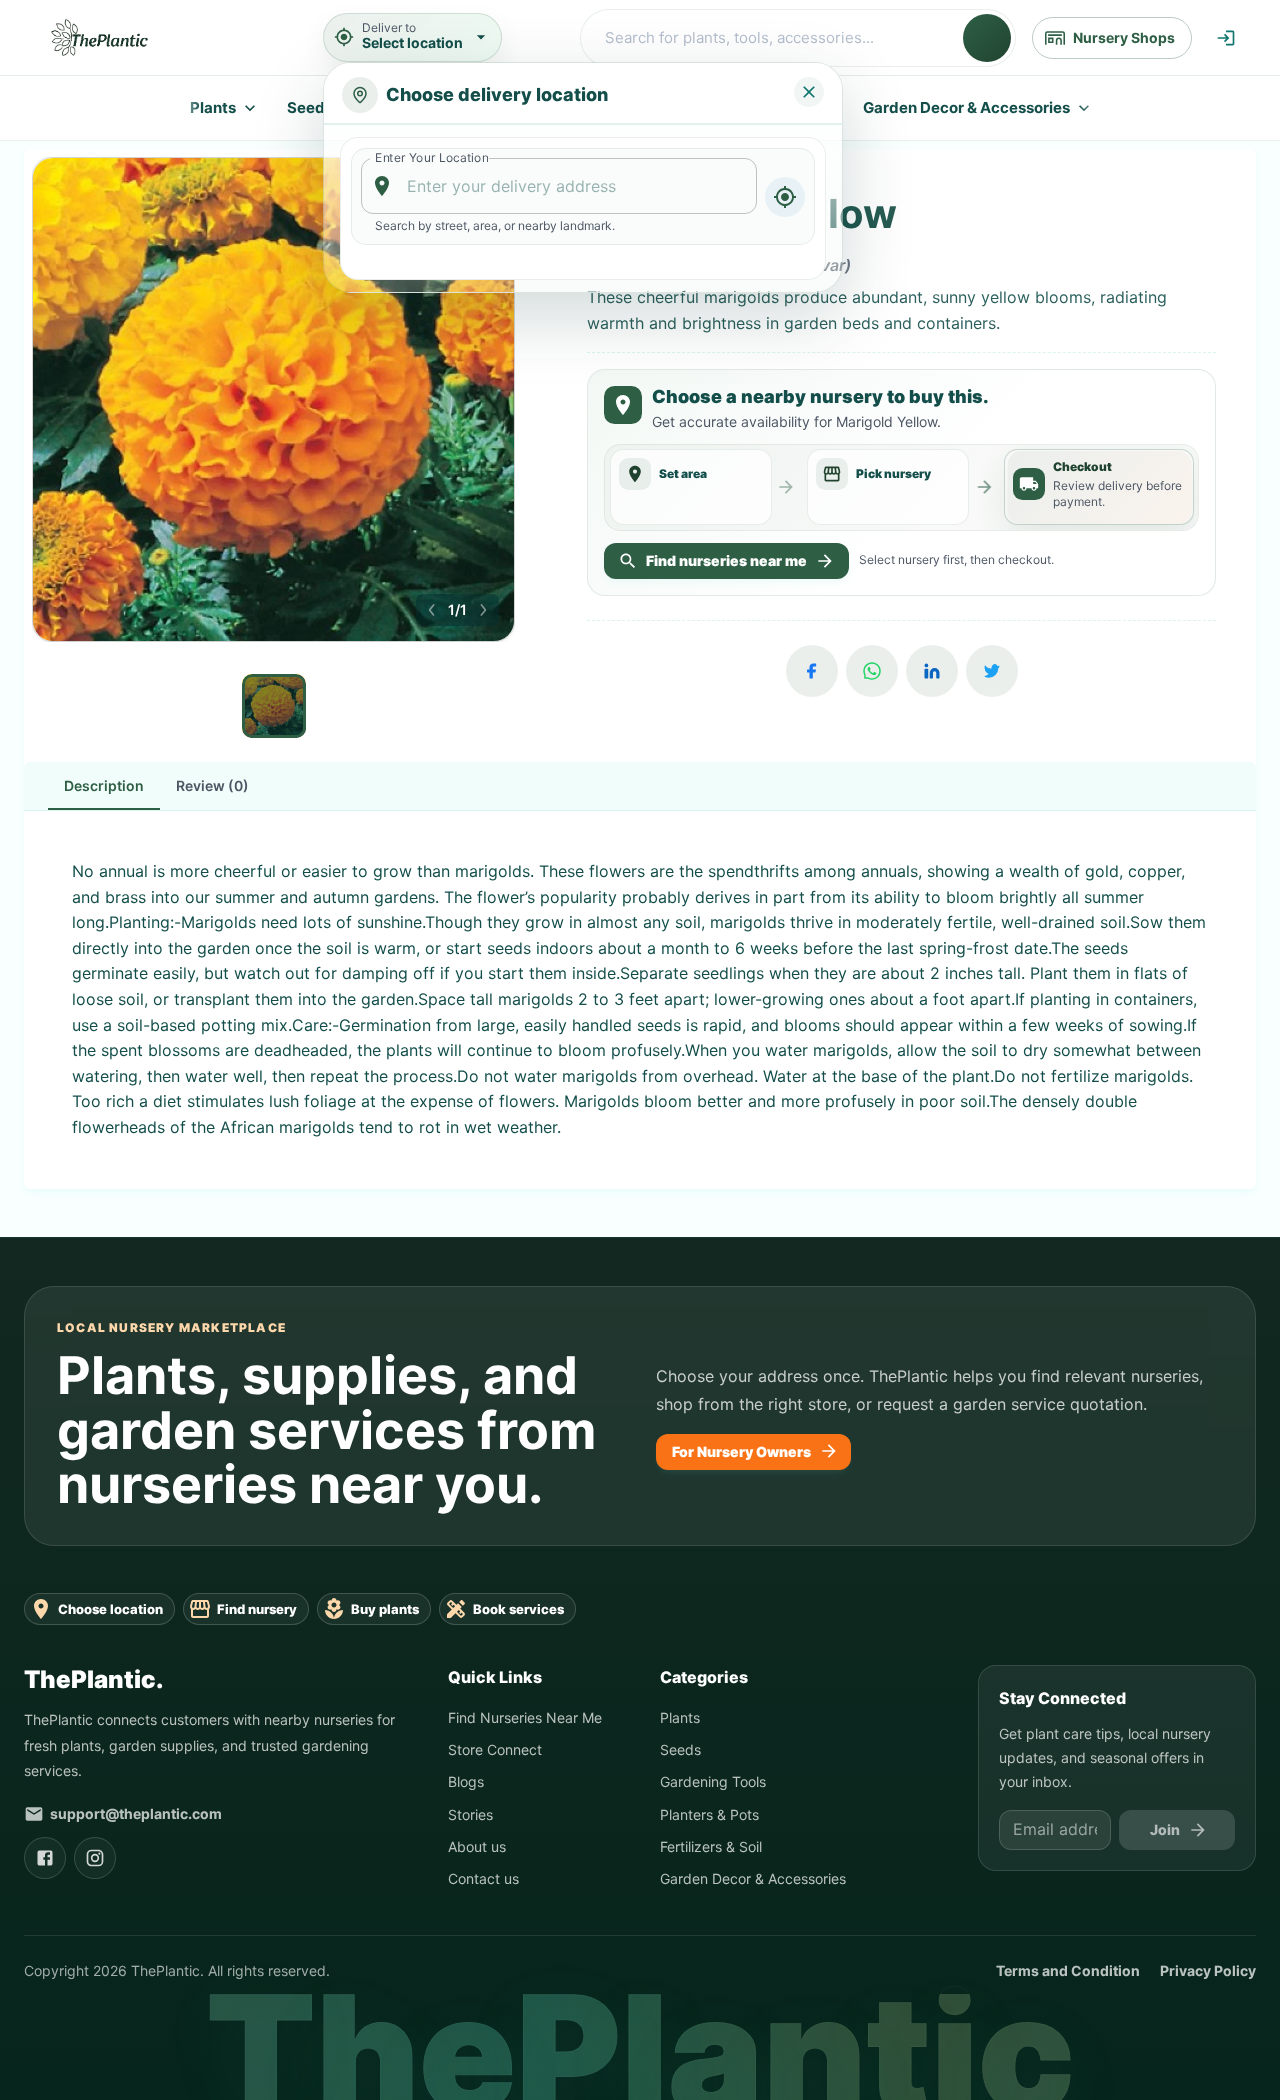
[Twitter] (992, 680)
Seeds (310, 107)
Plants (213, 107)
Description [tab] (104, 793)
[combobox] (560, 186)
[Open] (748, 187)
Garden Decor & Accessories (966, 107)
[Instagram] (95, 1865)
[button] (432, 610)
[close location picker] (809, 92)
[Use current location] (785, 197)
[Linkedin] (932, 680)
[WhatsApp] (872, 680)
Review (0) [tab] (212, 793)
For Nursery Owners (741, 1458)
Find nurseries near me (726, 569)
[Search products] (987, 38)
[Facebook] (812, 680)
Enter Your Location (431, 157)
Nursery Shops (1124, 37)
